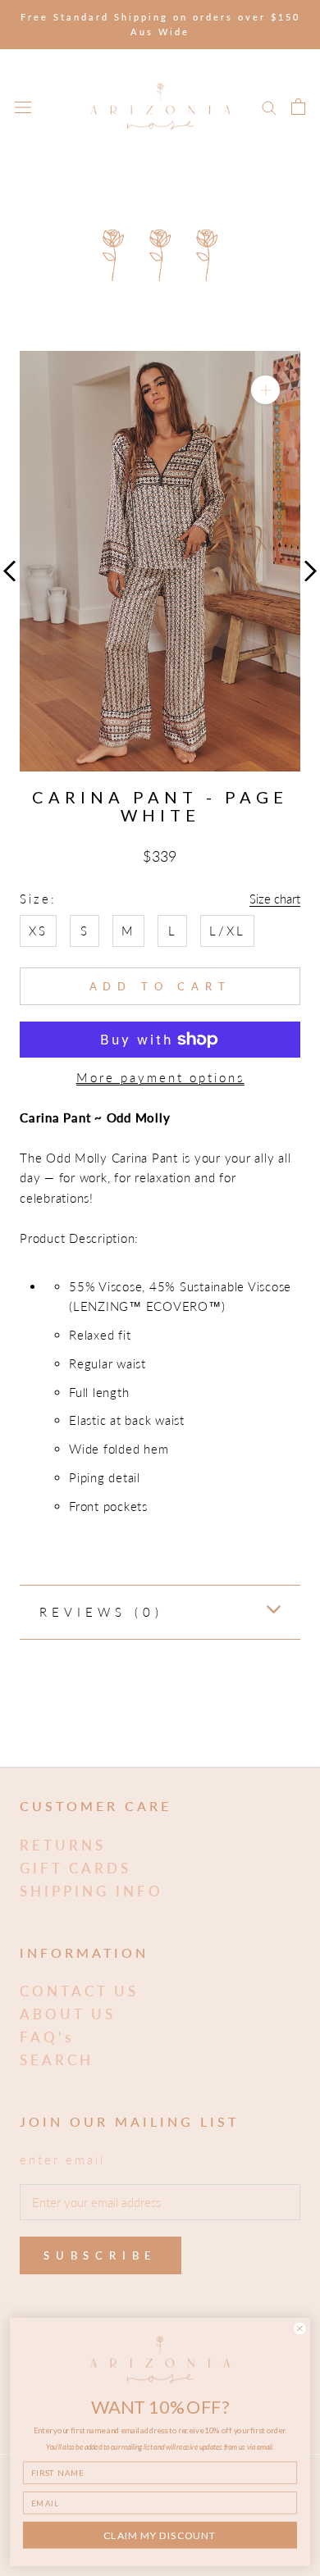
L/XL (227, 931)
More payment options (160, 1077)
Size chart (275, 899)
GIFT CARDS (75, 1868)
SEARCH (57, 2060)
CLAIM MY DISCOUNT (160, 2535)
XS (38, 931)
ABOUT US (68, 2014)
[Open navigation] (23, 107)
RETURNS (63, 1845)
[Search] (269, 107)
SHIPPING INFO (91, 1891)
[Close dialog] (300, 2328)
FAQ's (47, 2037)
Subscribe (101, 2255)
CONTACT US (79, 1991)
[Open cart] (298, 107)
